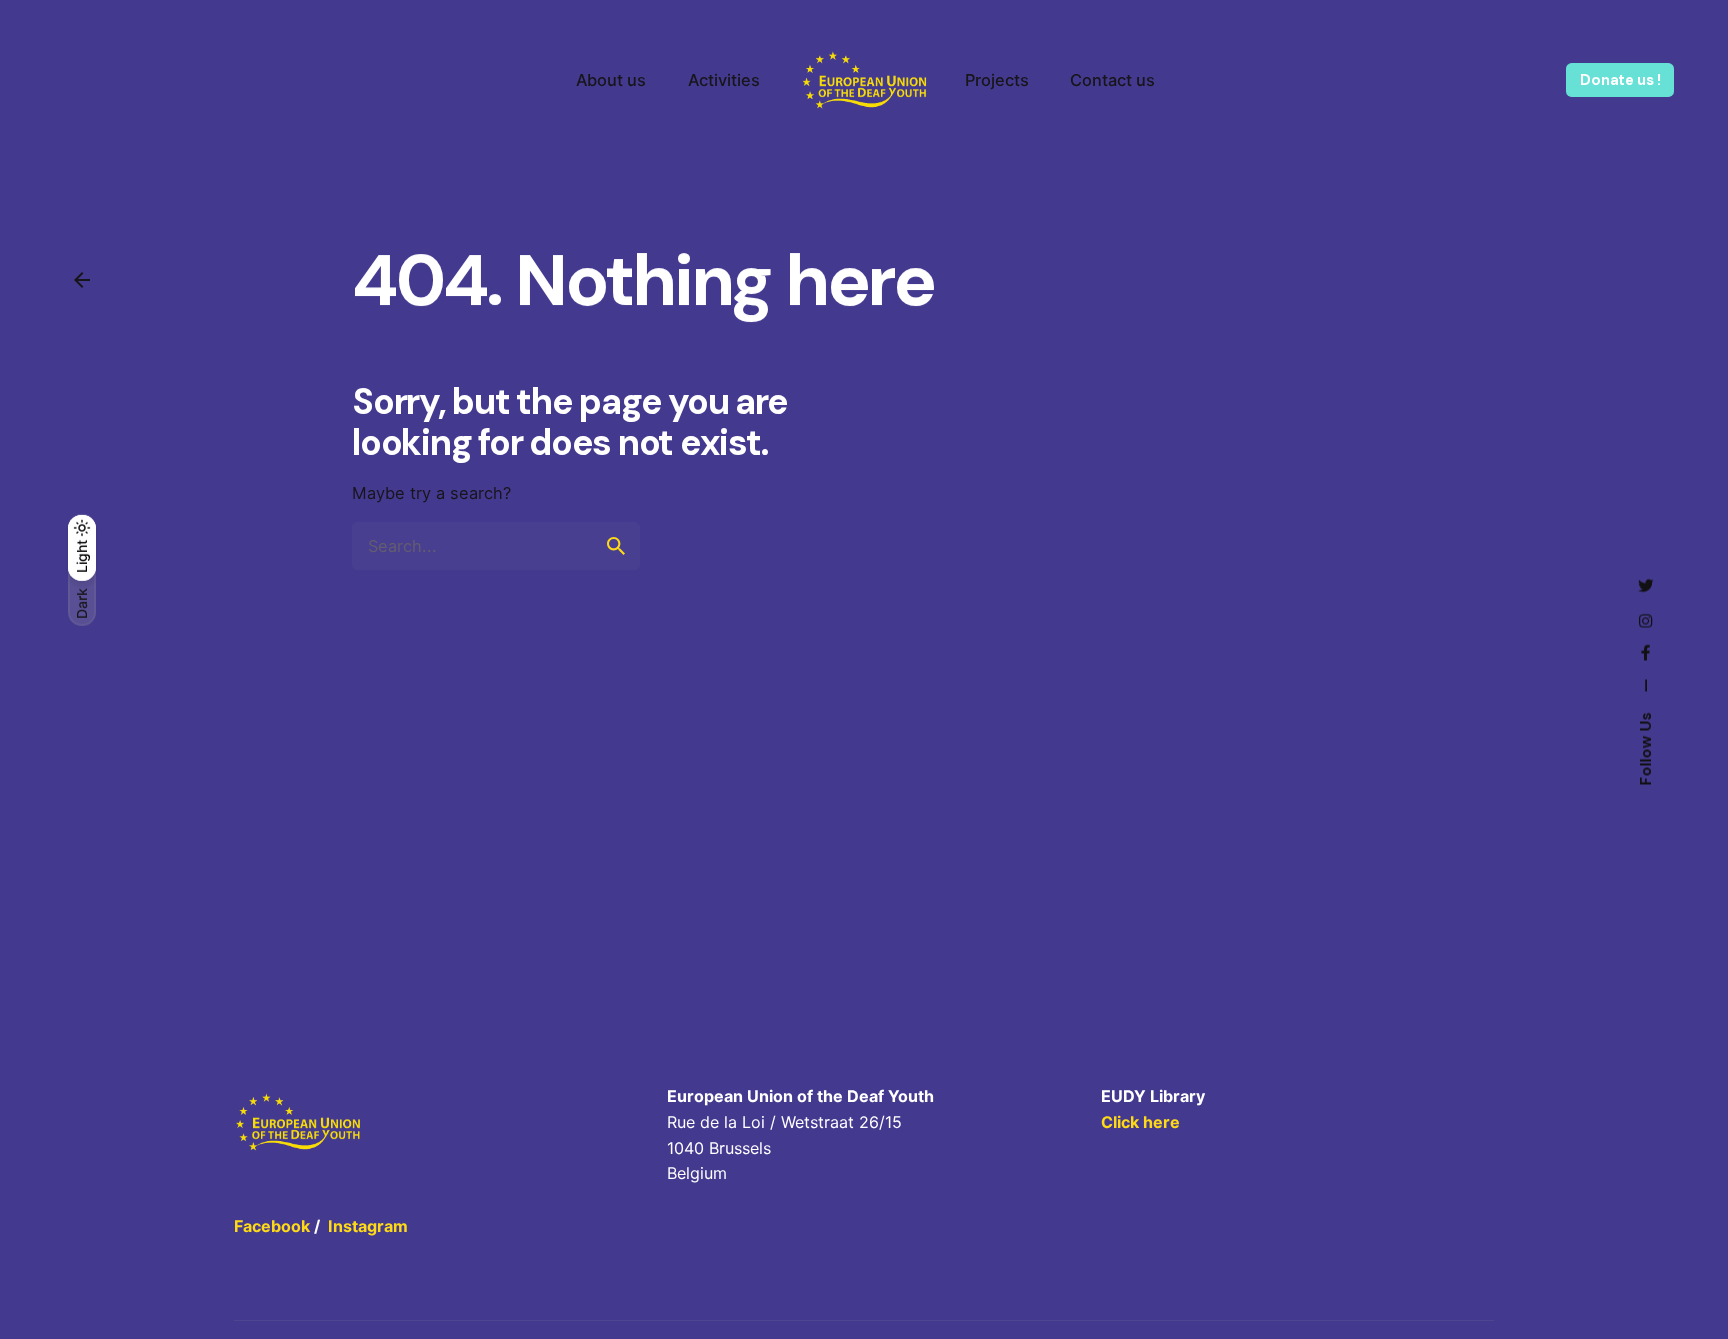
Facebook (272, 1226)
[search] (616, 546)
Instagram (368, 1226)
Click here (1140, 1122)
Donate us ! (1620, 80)
